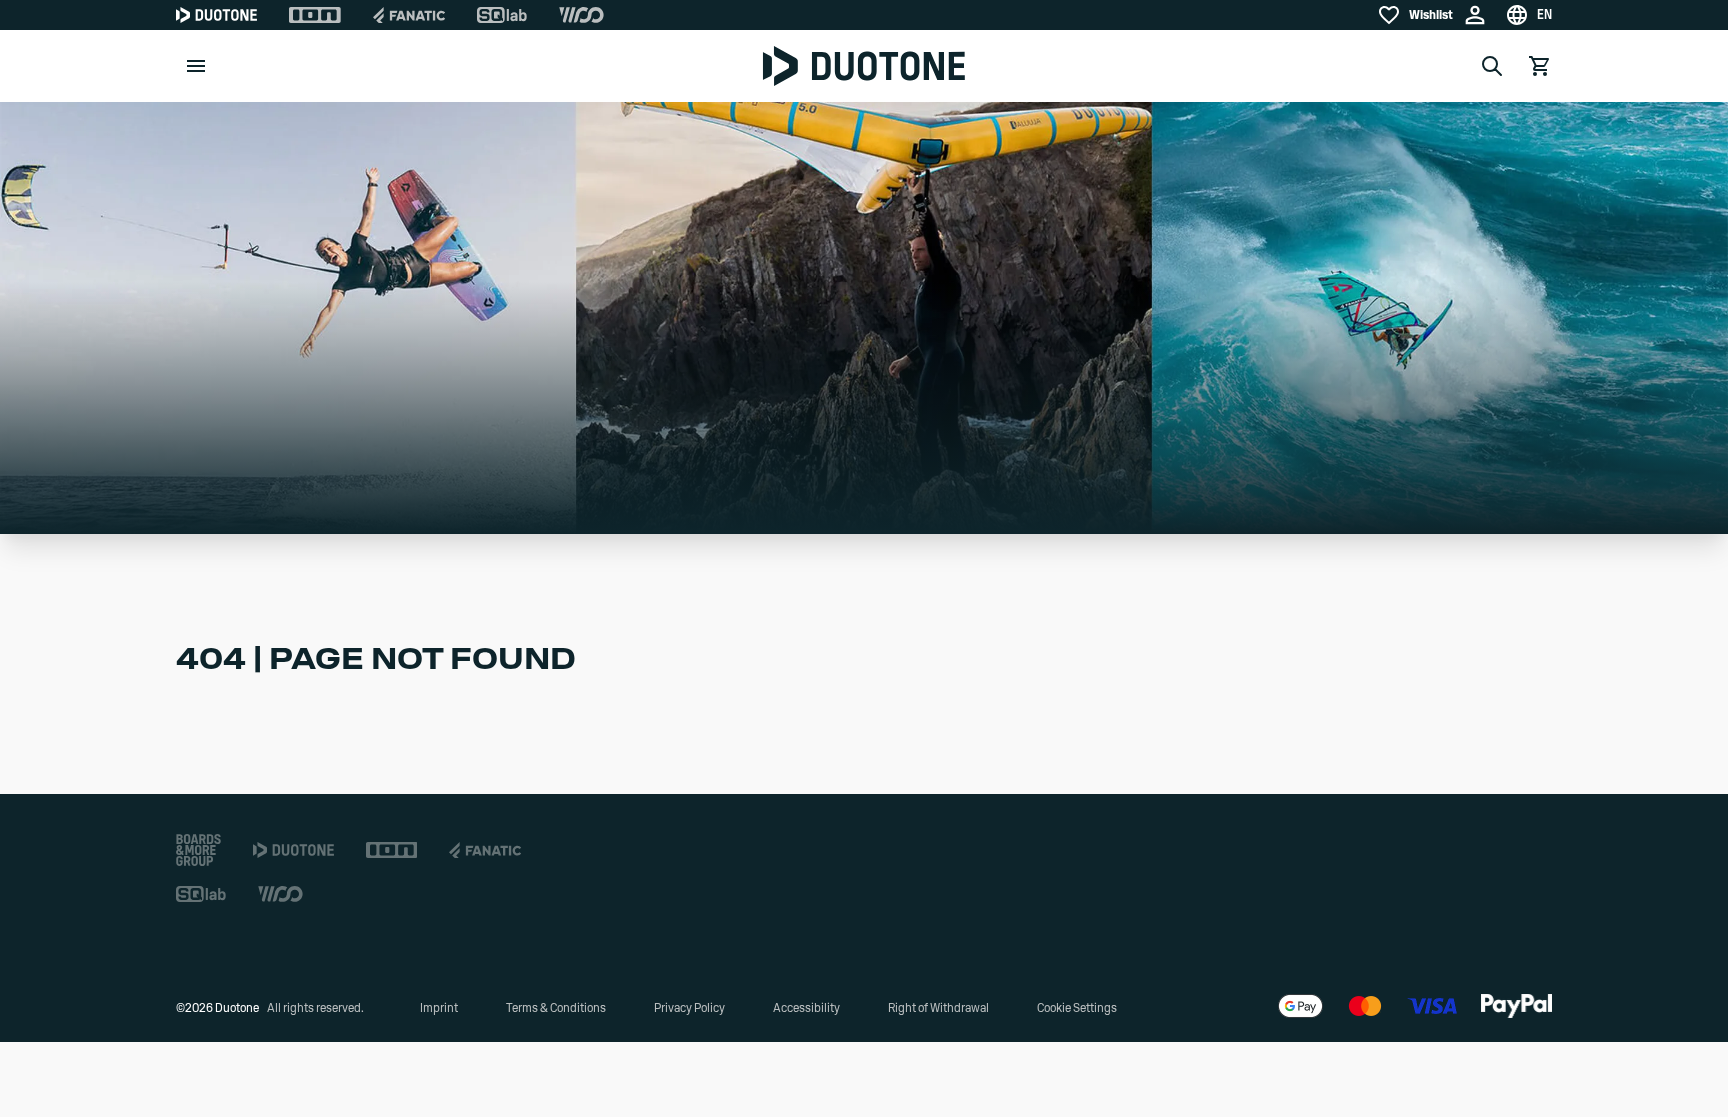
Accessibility (806, 1008)
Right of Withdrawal (938, 1008)
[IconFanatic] (409, 15)
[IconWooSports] (581, 15)
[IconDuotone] (216, 15)
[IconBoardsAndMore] (198, 850)
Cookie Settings (1077, 1008)
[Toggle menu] (196, 66)
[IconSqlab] (502, 15)
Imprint (439, 1008)
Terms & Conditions (556, 1008)
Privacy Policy (689, 1008)
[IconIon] (315, 15)
